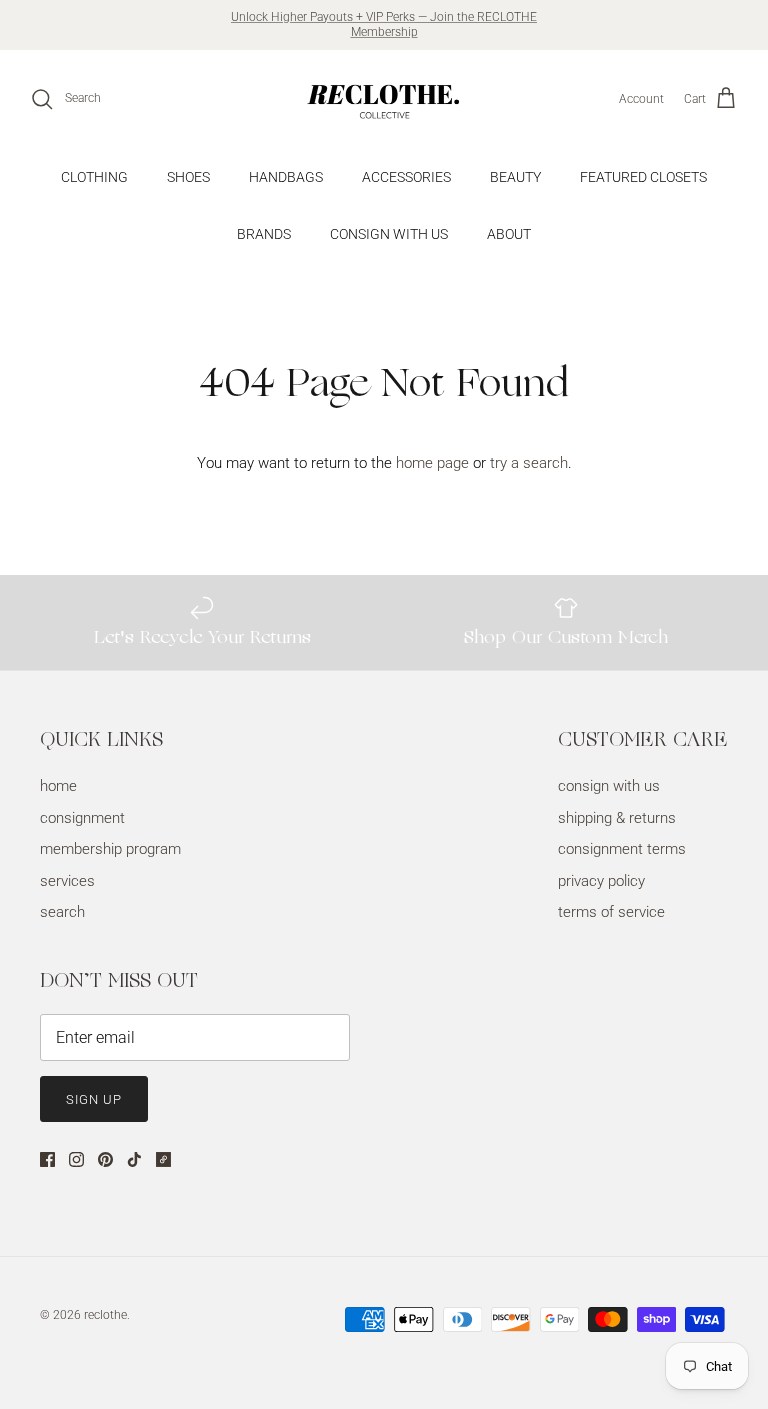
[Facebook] (47, 1159)
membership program (110, 849)
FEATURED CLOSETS (643, 177)
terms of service (611, 912)
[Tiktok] (134, 1159)
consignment (82, 818)
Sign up (94, 1099)
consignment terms (622, 849)
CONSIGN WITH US (389, 234)
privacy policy (601, 881)
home (58, 786)
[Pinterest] (105, 1159)
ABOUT (509, 234)
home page (432, 463)
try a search (529, 463)
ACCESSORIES (406, 177)
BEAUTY (515, 177)
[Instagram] (76, 1159)
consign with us (609, 786)
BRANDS (264, 234)
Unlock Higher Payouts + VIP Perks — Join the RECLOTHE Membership (384, 25)
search (62, 912)
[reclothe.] (384, 99)
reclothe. (107, 1315)
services (67, 881)
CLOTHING (94, 177)
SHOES (188, 177)
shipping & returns (617, 818)
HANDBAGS (286, 177)
